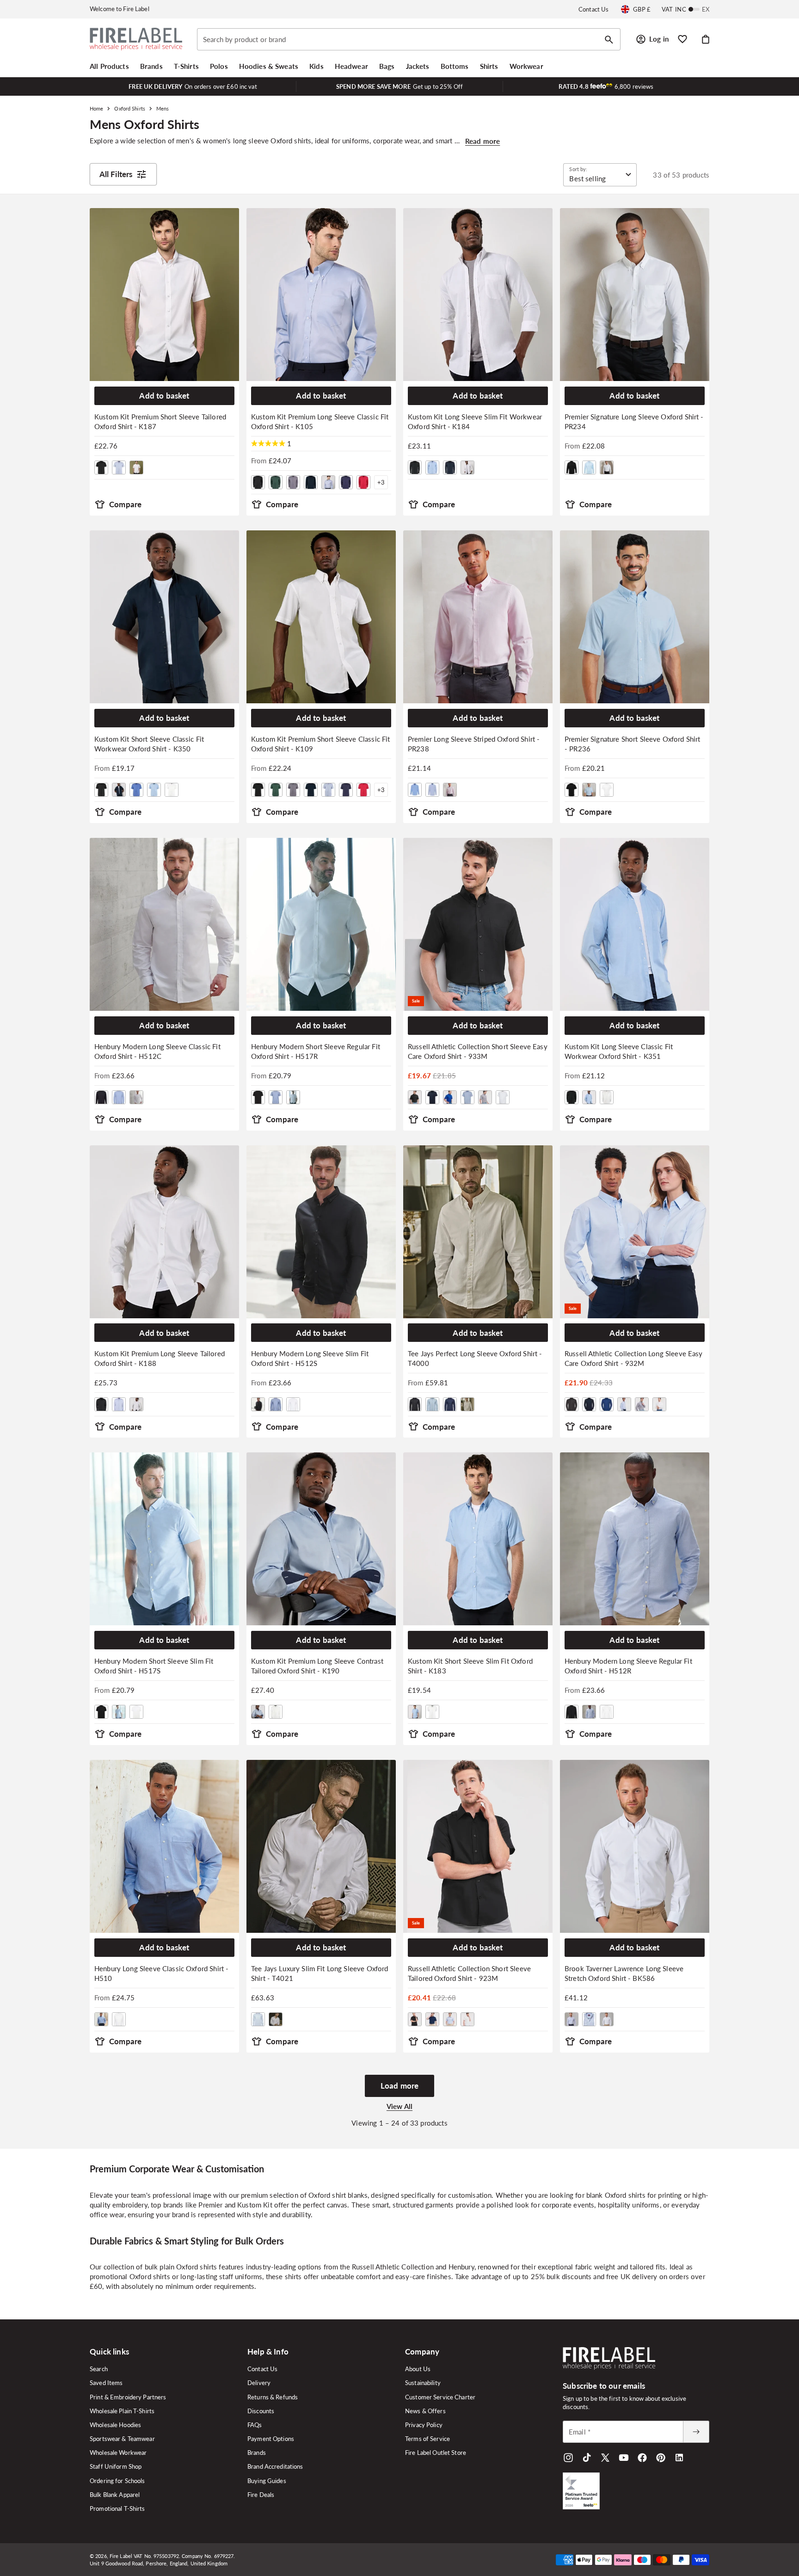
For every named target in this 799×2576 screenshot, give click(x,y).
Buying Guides (267, 2481)
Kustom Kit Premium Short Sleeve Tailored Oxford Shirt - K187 (160, 421)
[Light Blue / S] (432, 1404)
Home (96, 108)
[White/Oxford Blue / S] (432, 790)
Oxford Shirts (129, 108)
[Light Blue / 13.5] (119, 467)
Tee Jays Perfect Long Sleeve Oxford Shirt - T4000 (475, 1358)
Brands (257, 2453)
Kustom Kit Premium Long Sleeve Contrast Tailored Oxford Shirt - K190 (317, 1666)
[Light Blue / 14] (432, 467)
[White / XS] (607, 1712)
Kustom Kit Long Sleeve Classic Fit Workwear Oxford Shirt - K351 (619, 1051)
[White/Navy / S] (276, 1712)
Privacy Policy (424, 2425)
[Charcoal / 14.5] (293, 482)
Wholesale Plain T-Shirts (122, 2411)
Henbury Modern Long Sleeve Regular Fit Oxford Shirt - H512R (628, 1666)
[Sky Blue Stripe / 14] (589, 2019)
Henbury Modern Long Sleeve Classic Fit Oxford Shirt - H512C (157, 1051)
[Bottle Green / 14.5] (276, 482)
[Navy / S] (450, 1404)
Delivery (259, 2383)
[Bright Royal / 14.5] (450, 1097)
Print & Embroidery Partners (128, 2397)
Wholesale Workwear (118, 2453)
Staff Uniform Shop (116, 2466)
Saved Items (106, 2383)
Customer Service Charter (440, 2397)
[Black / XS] (572, 1712)
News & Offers (425, 2411)
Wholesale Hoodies (115, 2425)
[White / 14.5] (607, 467)
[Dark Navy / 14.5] (311, 482)
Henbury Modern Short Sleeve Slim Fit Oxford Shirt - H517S (154, 1666)
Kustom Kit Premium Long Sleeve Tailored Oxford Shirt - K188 (160, 1358)
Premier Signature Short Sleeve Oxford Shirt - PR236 (632, 744)
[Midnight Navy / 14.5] (346, 482)
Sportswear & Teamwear (122, 2439)
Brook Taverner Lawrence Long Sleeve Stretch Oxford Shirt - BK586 (624, 1973)
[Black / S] (101, 1097)
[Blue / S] (119, 1097)
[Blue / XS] (589, 1712)
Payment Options (271, 2439)
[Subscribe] (696, 2432)
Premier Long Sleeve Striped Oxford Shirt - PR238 (474, 744)
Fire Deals (261, 2495)
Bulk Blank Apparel (115, 2495)
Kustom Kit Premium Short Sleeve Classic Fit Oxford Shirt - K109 (320, 744)
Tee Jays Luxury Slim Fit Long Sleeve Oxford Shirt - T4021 (320, 1973)
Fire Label (121, 2556)
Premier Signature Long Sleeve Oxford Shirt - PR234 (634, 421)
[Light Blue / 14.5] (589, 467)
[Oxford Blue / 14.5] (467, 1097)
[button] (109, 66)
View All (399, 2106)
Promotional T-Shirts (117, 2508)
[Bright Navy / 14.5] (432, 1097)
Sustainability (423, 2383)
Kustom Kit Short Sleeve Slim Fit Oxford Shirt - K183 (470, 1666)
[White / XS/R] (293, 1097)
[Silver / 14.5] (485, 1097)
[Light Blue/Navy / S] (258, 1712)
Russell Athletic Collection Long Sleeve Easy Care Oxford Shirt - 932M (634, 1358)
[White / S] (136, 1097)
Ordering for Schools (117, 2481)
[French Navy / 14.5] (119, 790)
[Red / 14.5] (363, 482)
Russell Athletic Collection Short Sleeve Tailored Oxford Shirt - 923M (469, 1973)
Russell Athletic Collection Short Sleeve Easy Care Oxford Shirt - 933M (478, 1051)
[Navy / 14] (450, 467)
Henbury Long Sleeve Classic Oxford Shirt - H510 (161, 1973)
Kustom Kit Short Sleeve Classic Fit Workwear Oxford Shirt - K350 (149, 744)
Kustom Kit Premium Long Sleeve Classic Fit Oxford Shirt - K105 (320, 421)
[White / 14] (467, 467)
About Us (418, 2369)
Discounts (261, 2411)
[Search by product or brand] (609, 40)
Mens (163, 108)
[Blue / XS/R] (276, 1097)
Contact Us (593, 9)
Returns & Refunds (273, 2397)
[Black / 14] (415, 467)
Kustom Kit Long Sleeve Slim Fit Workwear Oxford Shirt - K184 (475, 421)
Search (99, 2369)
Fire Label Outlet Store (436, 2453)
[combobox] (409, 39)
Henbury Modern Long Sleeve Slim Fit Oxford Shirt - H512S (310, 1358)
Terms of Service (427, 2439)
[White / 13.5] (136, 467)
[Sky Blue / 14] (572, 2019)
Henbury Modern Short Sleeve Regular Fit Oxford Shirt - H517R (316, 1051)
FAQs (255, 2425)
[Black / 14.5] (101, 467)
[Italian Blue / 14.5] (136, 790)
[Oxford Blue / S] (415, 790)
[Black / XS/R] (258, 1097)
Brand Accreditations (275, 2466)
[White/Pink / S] (450, 790)
